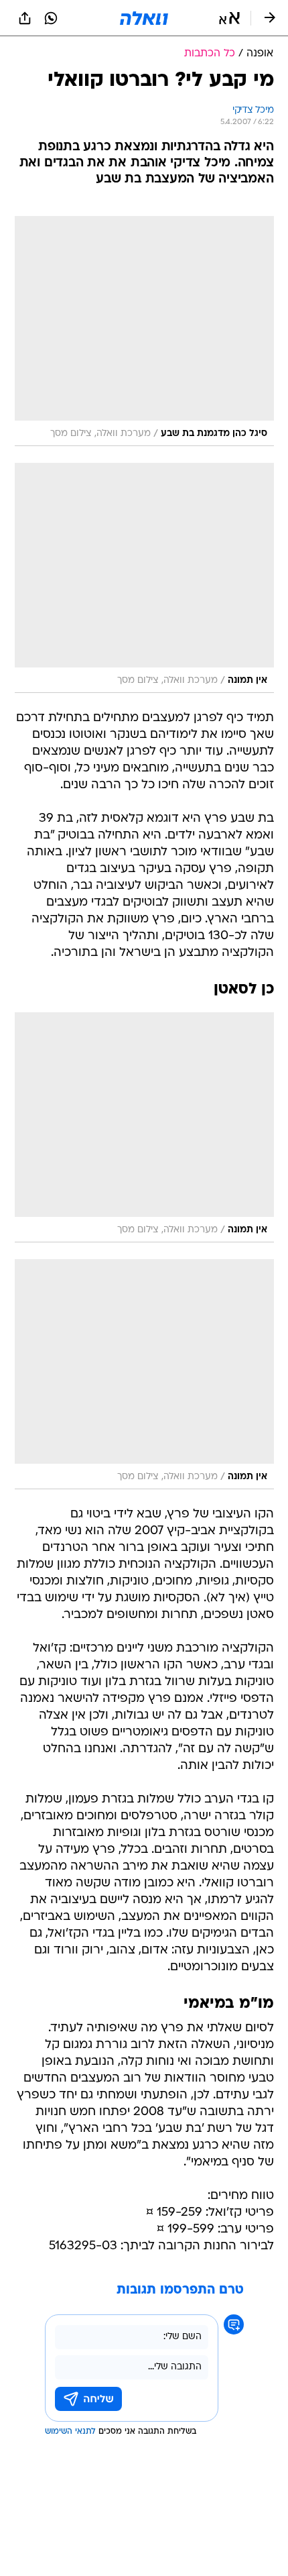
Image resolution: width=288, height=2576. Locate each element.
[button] (229, 18)
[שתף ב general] (25, 18)
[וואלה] (144, 18)
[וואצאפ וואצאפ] (51, 18)
